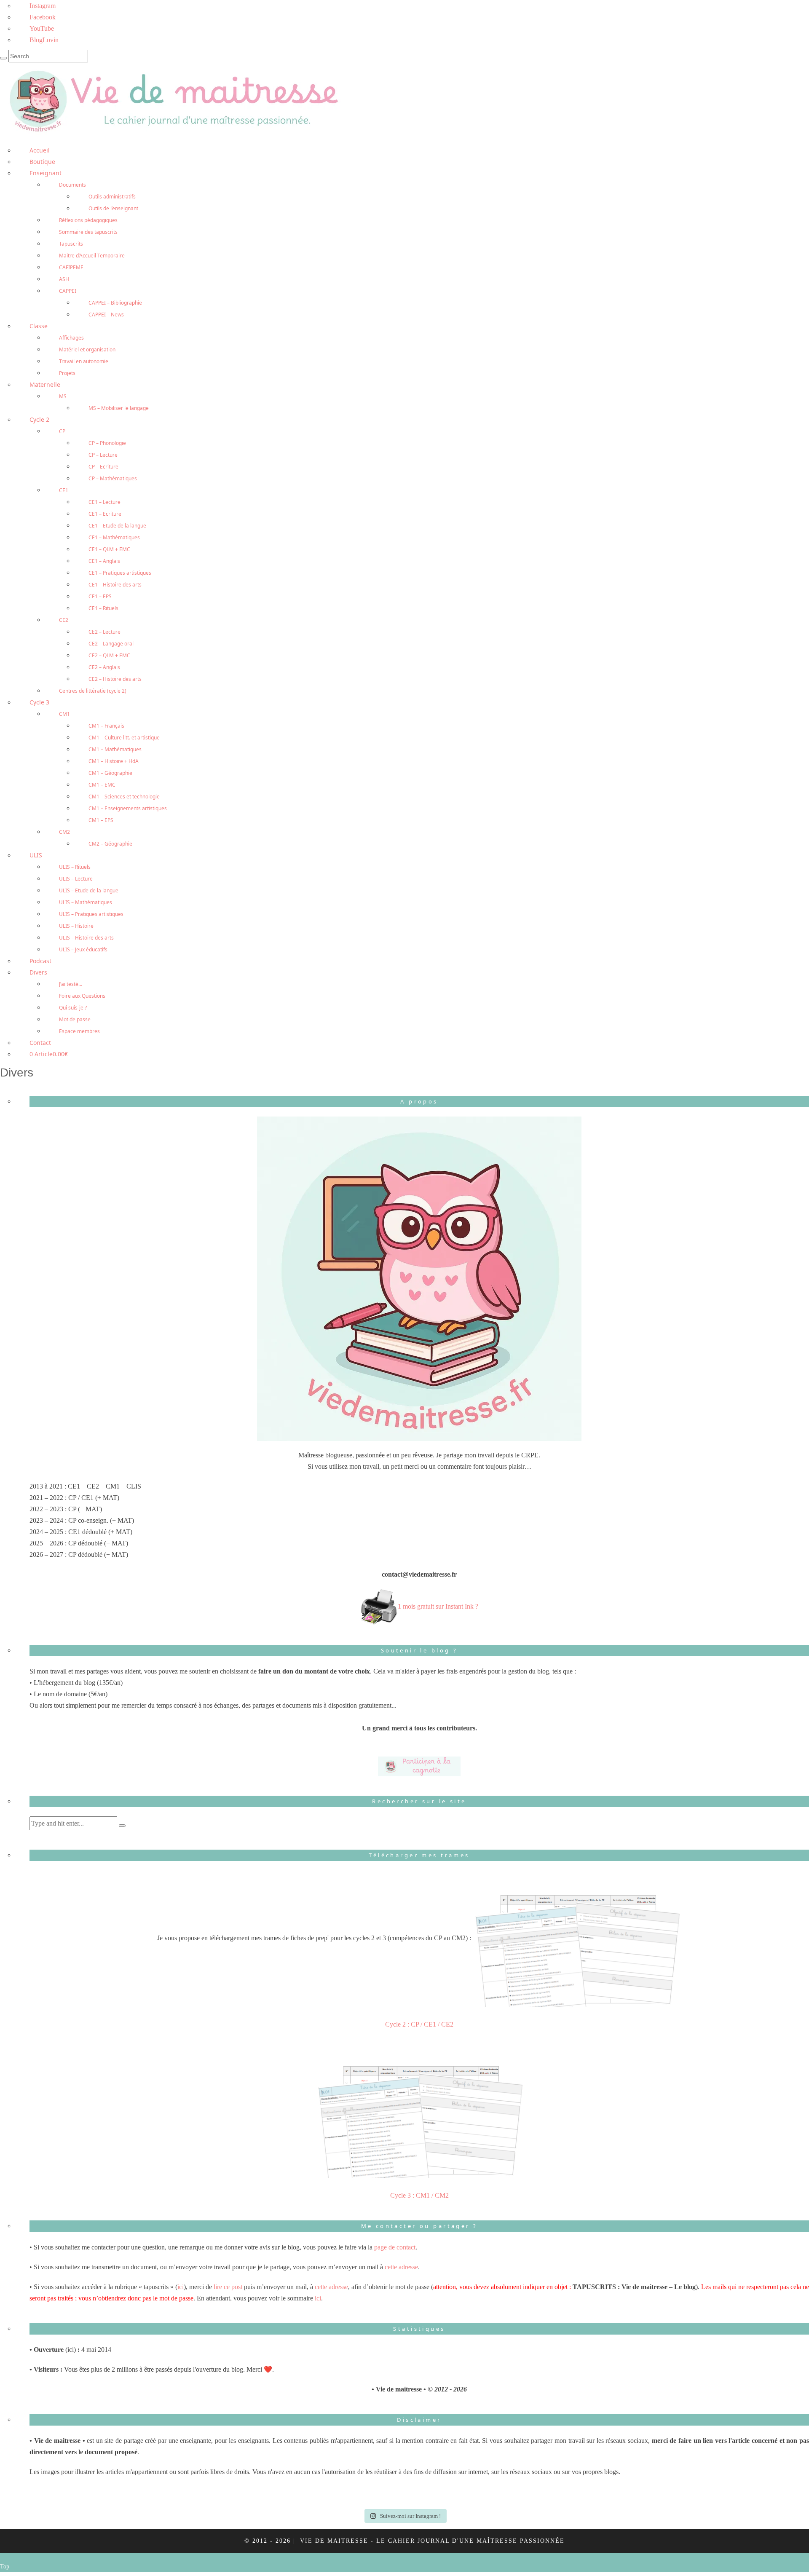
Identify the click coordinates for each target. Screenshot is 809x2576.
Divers (38, 972)
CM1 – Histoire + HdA (114, 761)
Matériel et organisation (87, 349)
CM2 (64, 832)
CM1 (64, 714)
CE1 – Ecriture (105, 514)
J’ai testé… (71, 984)
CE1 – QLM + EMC (109, 549)
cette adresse (401, 2267)
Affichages (71, 338)
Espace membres (79, 1031)
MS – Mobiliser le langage (119, 408)
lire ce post (228, 2287)
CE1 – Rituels (103, 608)
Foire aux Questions (82, 996)
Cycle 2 (39, 419)
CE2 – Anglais (104, 667)
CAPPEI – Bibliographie (115, 303)
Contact (40, 1043)
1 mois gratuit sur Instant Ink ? (438, 1606)
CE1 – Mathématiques (114, 537)
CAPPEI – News (106, 315)
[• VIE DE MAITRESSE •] (173, 100)
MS (63, 396)
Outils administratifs (112, 197)
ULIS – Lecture (76, 879)
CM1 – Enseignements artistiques (128, 808)
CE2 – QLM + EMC (109, 655)
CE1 (64, 490)
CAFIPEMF (71, 267)
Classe (39, 326)
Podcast (40, 961)
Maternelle (45, 384)
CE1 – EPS (100, 596)
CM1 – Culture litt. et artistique (124, 738)
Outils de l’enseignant (113, 208)
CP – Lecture (103, 455)
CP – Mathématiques (113, 478)
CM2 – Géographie (110, 844)
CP (62, 431)
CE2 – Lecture (104, 632)
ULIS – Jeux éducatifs (83, 949)
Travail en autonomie (84, 361)
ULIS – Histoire (76, 926)
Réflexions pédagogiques (88, 220)
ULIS (36, 855)
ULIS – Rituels (75, 867)
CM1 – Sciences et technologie (124, 797)
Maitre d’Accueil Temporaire (92, 256)
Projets (67, 373)
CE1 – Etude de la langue (117, 526)
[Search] (3, 58)
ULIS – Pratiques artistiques (91, 914)
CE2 (64, 620)
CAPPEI (68, 291)
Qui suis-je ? (73, 1008)
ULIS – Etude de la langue (89, 890)
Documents (72, 185)
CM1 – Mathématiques (115, 749)
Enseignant (46, 173)
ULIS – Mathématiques (86, 902)
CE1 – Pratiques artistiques (120, 573)
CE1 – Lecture (104, 502)
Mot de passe (75, 1019)
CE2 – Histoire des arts (115, 679)
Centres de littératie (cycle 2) (93, 691)
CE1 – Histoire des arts (115, 585)
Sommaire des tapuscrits (88, 232)
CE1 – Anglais (104, 561)
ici (181, 2287)
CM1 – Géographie (110, 773)
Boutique (42, 162)
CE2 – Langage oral (111, 644)
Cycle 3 (39, 702)
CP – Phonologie (107, 443)
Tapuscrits (71, 244)
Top (5, 2567)
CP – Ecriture (103, 467)
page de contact (395, 2247)
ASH (64, 279)
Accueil (40, 150)
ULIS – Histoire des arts (86, 938)
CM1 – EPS (101, 820)
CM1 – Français (106, 726)
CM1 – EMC (102, 785)
